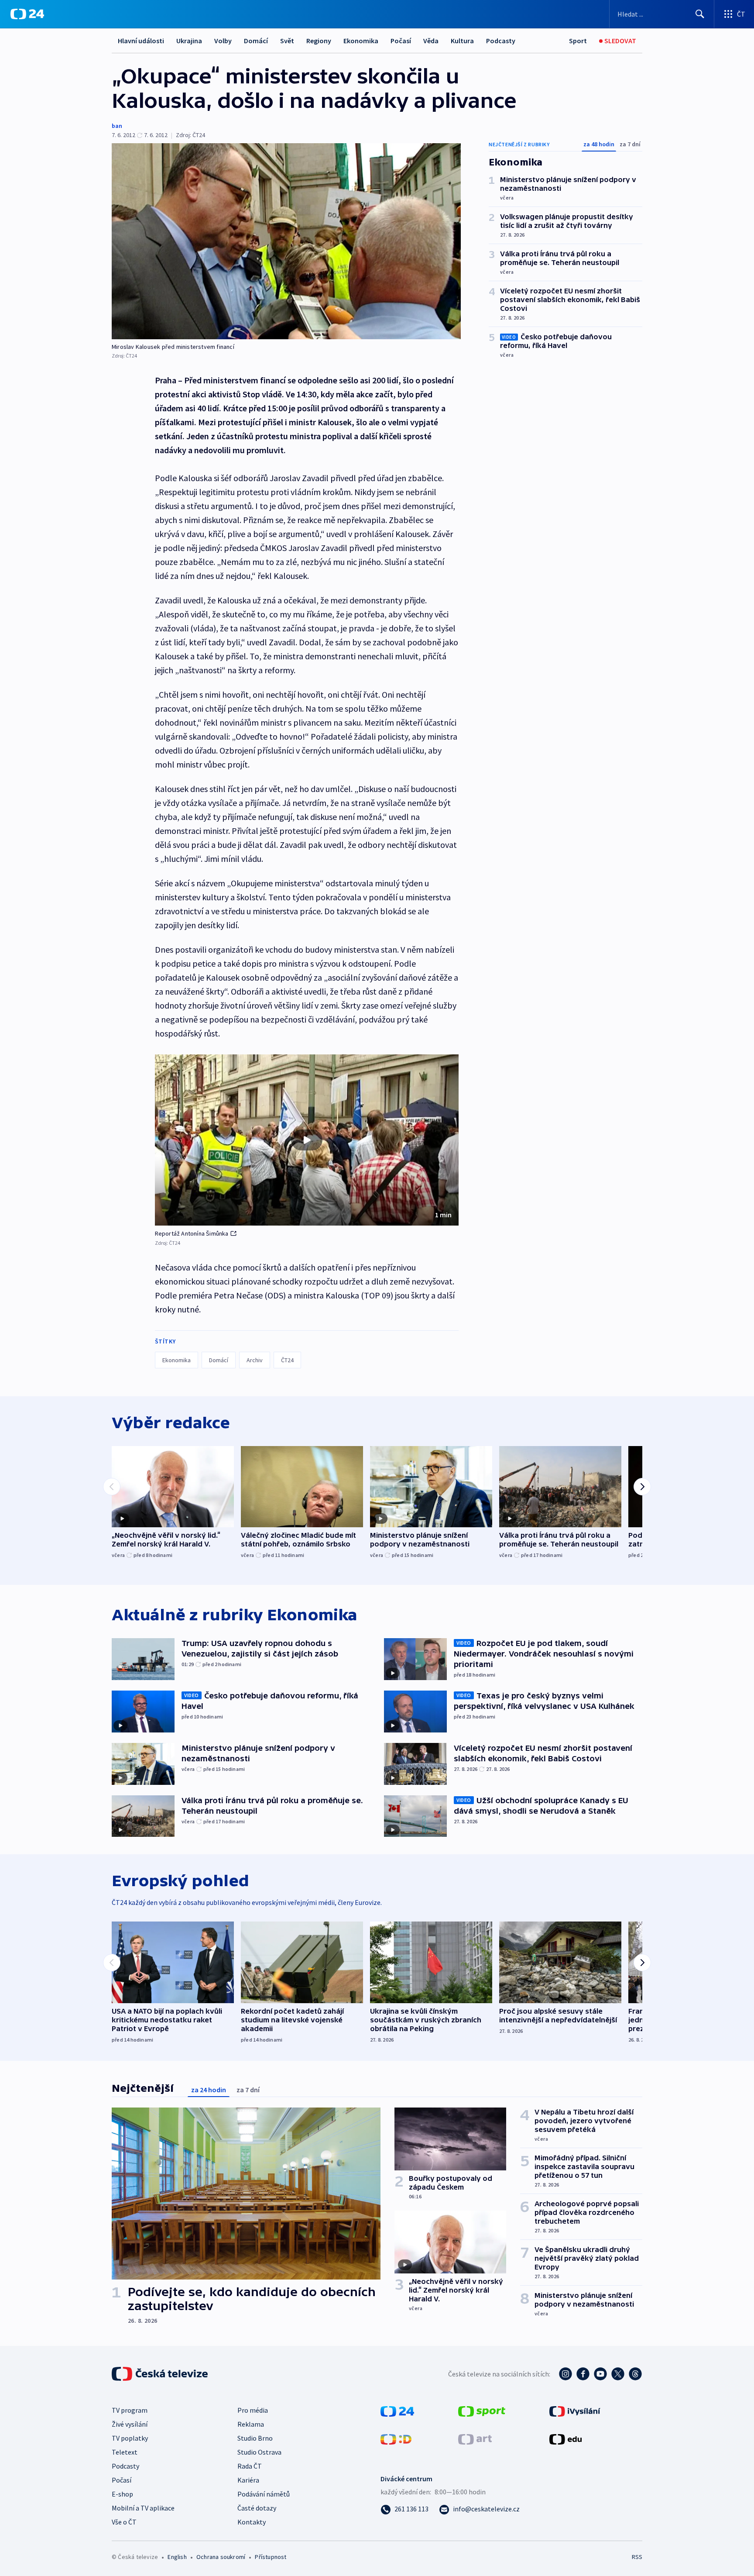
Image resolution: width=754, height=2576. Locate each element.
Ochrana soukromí (221, 2557)
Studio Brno (255, 2438)
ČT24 (287, 1360)
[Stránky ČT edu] (565, 2438)
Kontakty (252, 2522)
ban (117, 126)
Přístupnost (271, 2557)
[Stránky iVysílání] (575, 2411)
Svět (287, 41)
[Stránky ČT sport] (482, 2411)
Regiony (319, 41)
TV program (130, 2410)
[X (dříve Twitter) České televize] (618, 2374)
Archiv (255, 1360)
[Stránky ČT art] (475, 2438)
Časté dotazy (257, 2508)
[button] (307, 1140)
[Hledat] (700, 14)
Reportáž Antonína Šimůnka (192, 1233)
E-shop (122, 2494)
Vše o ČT (124, 2522)
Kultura (462, 41)
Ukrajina (189, 41)
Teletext (125, 2452)
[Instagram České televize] (565, 2374)
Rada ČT (250, 2466)
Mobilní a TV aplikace (143, 2508)
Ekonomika (361, 41)
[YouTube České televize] (600, 2374)
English (177, 2557)
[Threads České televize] (635, 2374)
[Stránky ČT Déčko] (396, 2438)
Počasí (401, 41)
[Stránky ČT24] (397, 2411)
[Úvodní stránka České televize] (161, 2374)
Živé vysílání (130, 2424)
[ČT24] (27, 14)
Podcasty (501, 41)
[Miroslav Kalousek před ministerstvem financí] (286, 241)
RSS (637, 2557)
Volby (223, 41)
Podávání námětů (264, 2494)
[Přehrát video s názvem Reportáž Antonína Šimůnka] (307, 1140)
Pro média (253, 2410)
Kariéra (248, 2480)
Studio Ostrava (259, 2452)
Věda (431, 41)
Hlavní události (141, 41)
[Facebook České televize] (583, 2374)
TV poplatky (130, 2438)
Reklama (251, 2424)
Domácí (256, 41)
